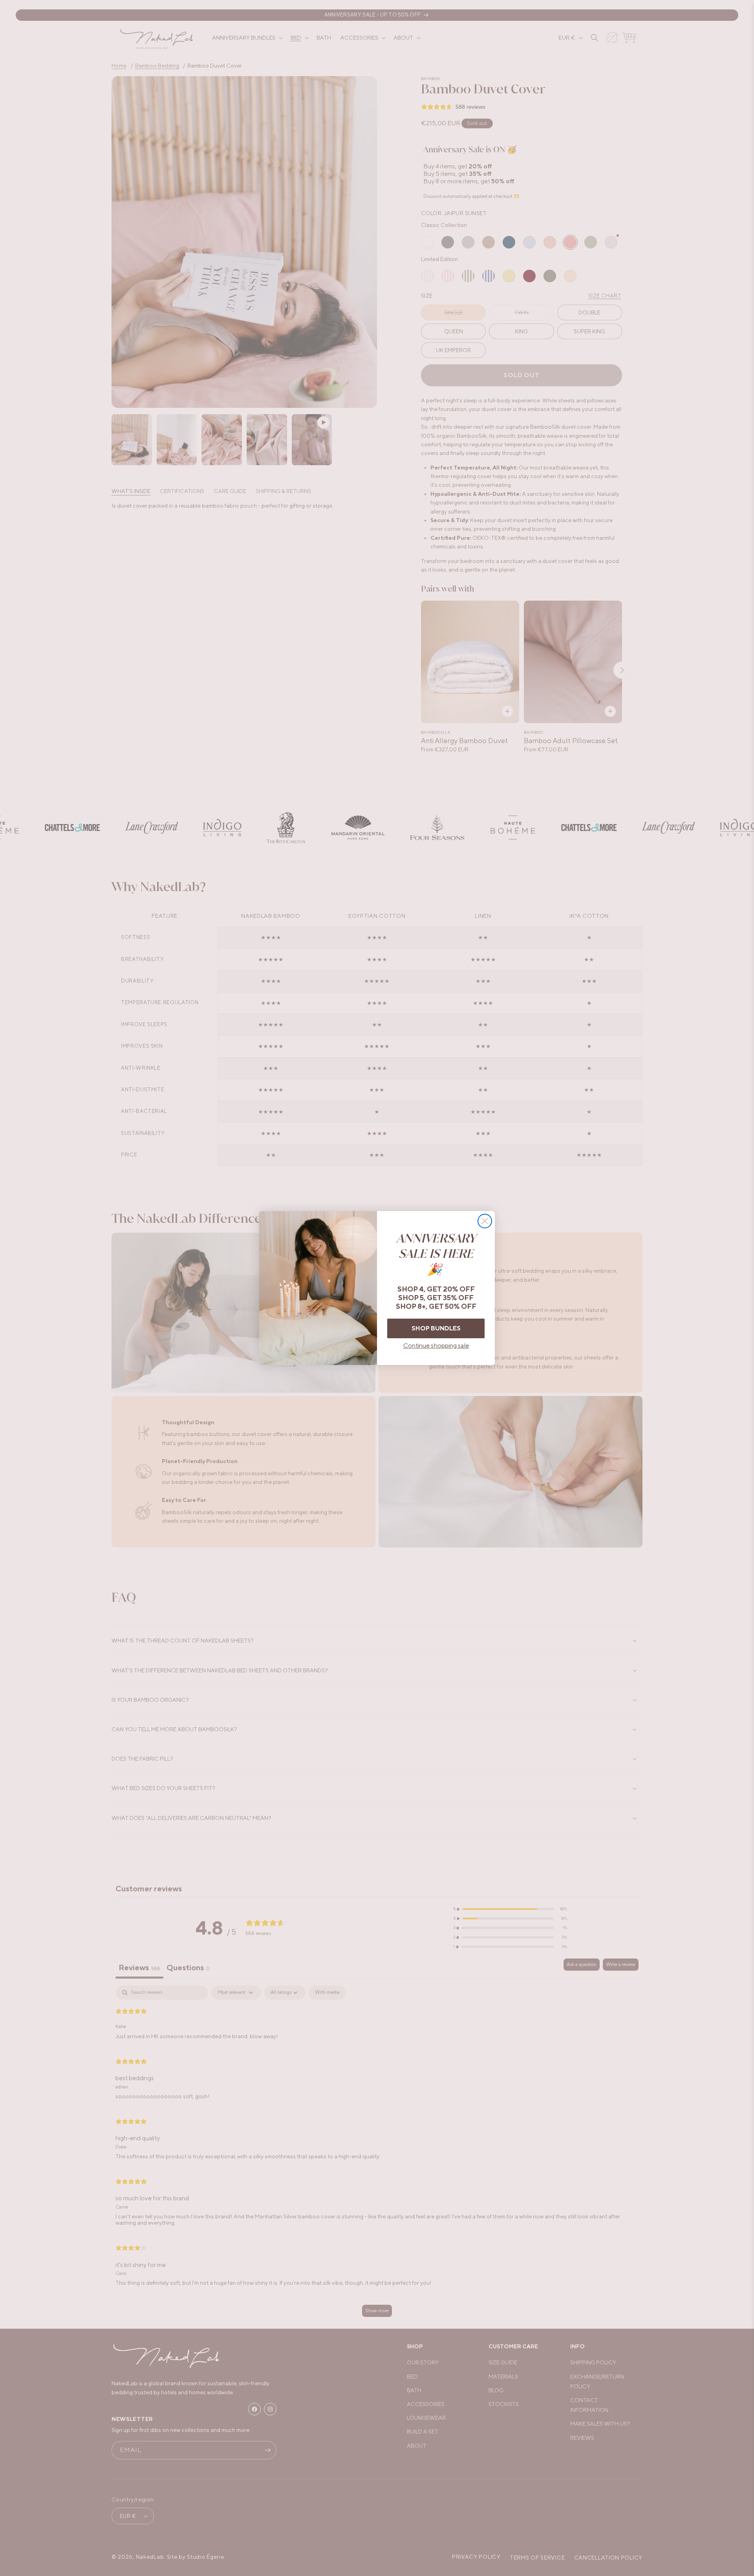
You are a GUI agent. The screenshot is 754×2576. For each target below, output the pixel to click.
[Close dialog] (485, 1221)
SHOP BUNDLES (436, 1328)
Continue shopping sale (436, 1346)
